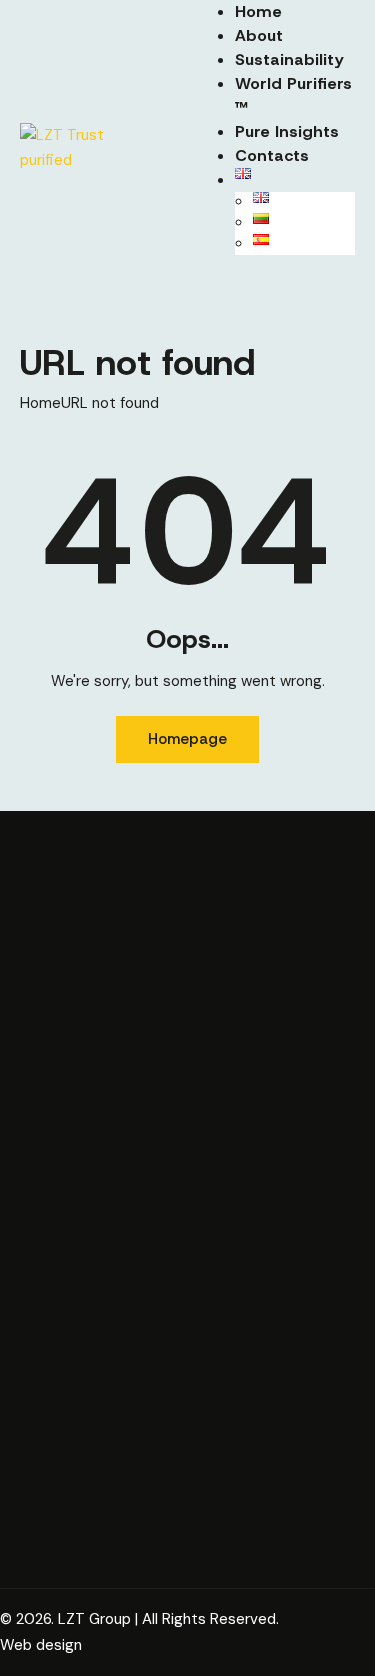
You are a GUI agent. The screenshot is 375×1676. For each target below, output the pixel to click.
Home (40, 403)
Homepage (187, 739)
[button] (222, 283)
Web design (41, 1645)
